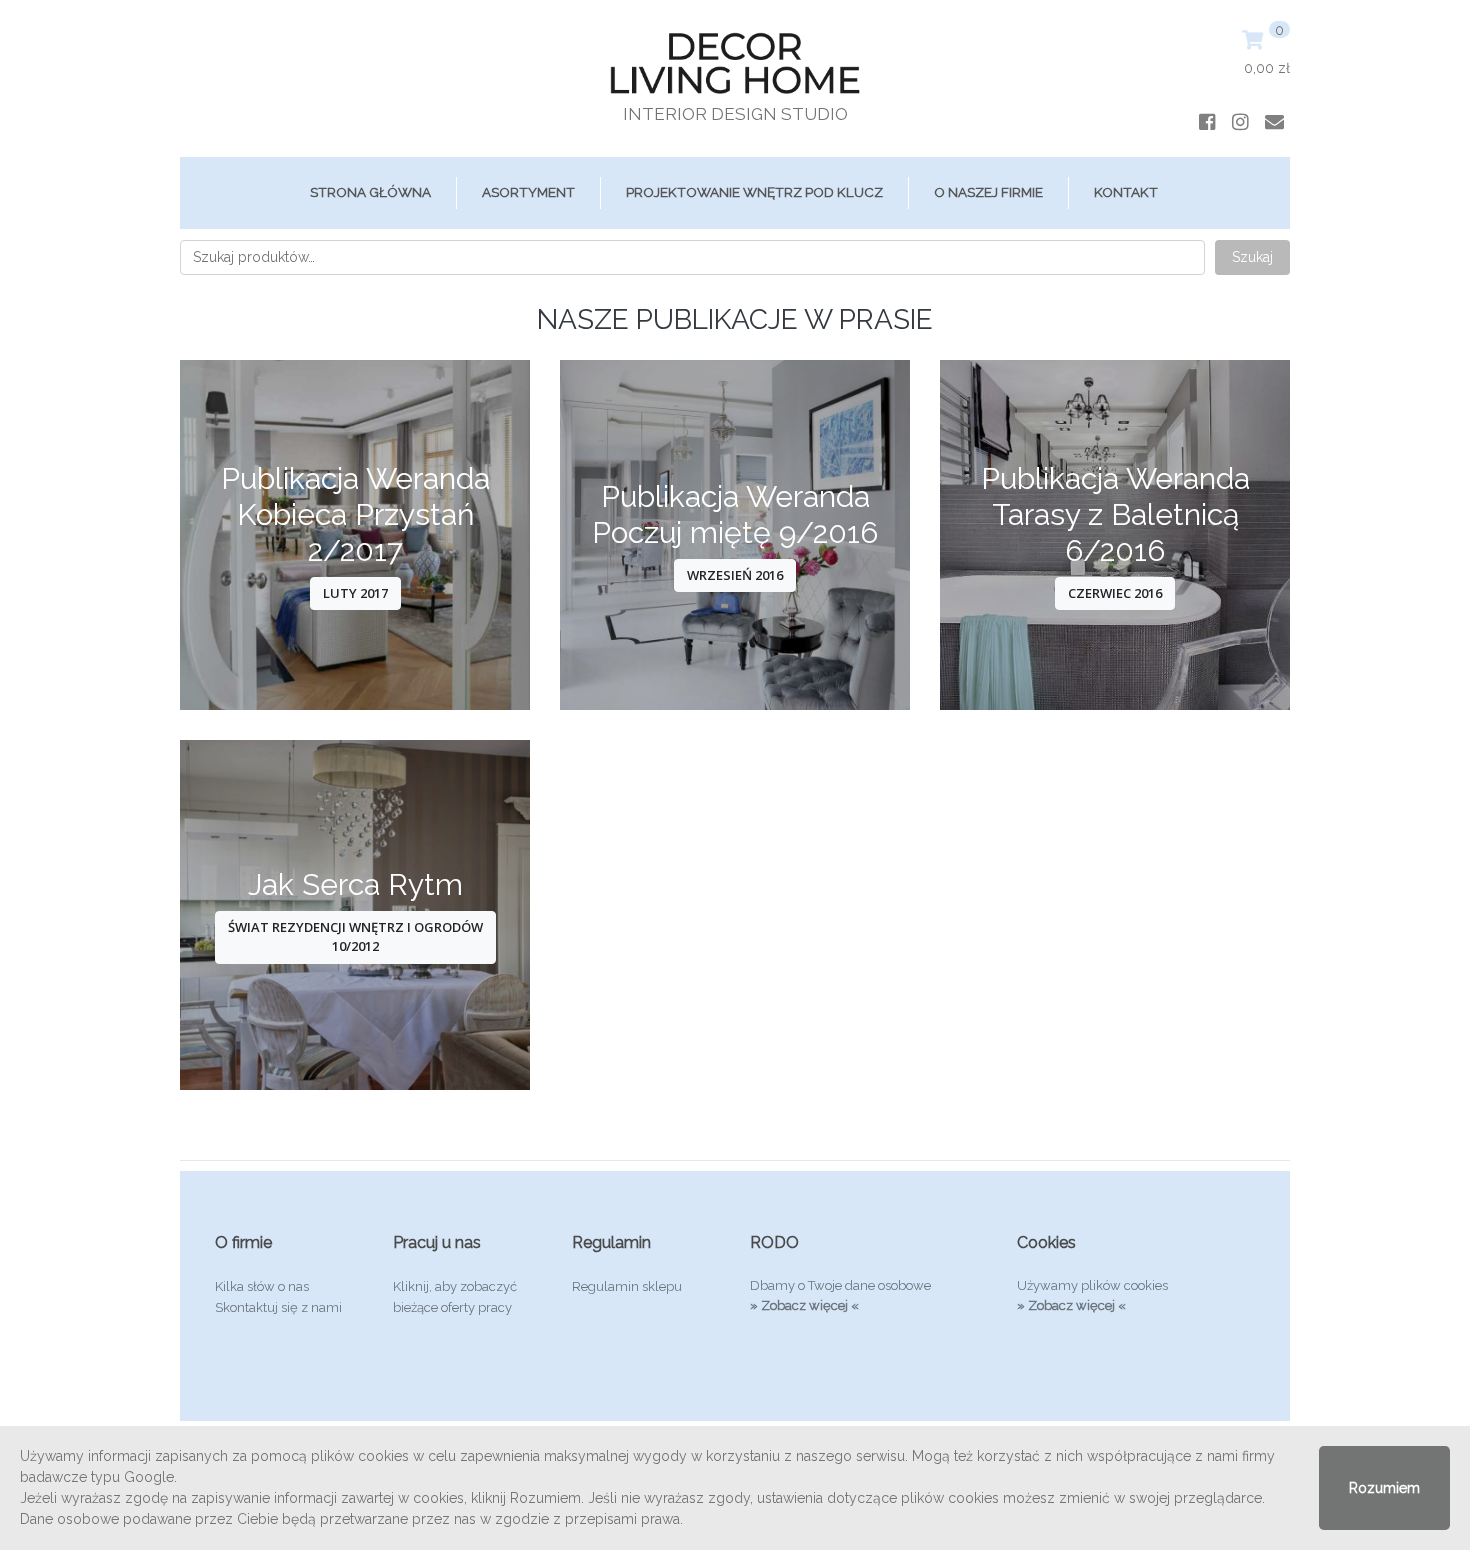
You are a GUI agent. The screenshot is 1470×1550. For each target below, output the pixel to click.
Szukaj (1252, 257)
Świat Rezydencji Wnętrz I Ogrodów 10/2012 (355, 937)
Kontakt (1126, 192)
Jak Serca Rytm (355, 884)
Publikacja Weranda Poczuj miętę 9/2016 (735, 514)
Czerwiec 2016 (1115, 593)
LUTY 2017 (355, 593)
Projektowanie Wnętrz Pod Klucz (754, 192)
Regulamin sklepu (627, 1286)
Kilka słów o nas (262, 1286)
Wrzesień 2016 (735, 575)
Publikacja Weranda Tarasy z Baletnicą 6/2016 (1115, 514)
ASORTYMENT (528, 192)
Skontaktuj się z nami (278, 1307)
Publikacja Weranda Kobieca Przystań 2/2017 (355, 514)
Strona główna (370, 192)
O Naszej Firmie (988, 192)
